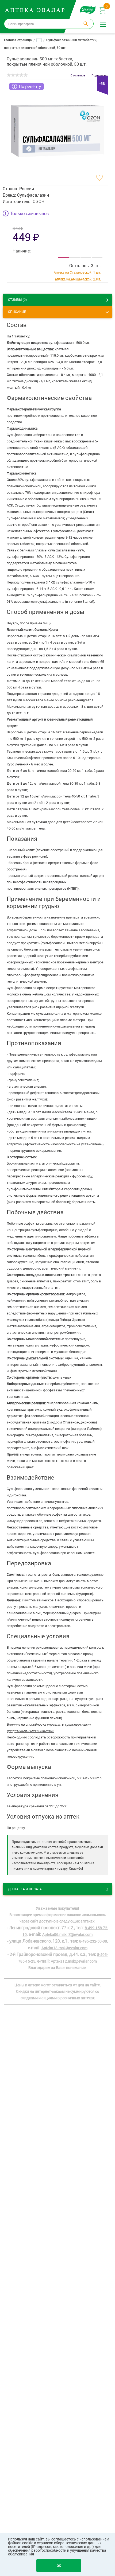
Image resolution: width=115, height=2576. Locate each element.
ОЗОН (39, 201)
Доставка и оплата (25, 1889)
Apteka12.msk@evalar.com (74, 1961)
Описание (17, 312)
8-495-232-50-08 (93, 1941)
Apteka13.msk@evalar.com (64, 1948)
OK (59, 2566)
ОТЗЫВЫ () (17, 299)
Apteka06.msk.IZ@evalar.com (67, 1934)
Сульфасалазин (33, 195)
